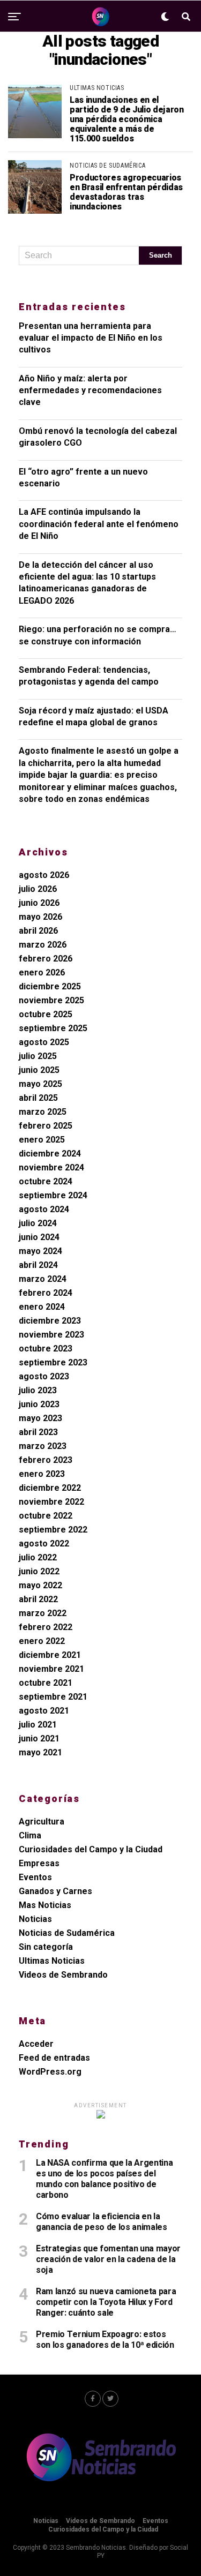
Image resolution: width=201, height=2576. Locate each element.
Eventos (35, 1877)
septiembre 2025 (53, 1028)
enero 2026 (42, 972)
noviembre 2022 (51, 1502)
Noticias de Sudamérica (67, 1933)
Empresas (39, 1863)
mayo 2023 (40, 1418)
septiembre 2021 (53, 1697)
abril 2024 (38, 1265)
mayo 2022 (40, 1585)
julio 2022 (38, 1557)
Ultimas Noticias (52, 1961)
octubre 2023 (46, 1349)
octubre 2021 (46, 1683)
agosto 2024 (44, 1209)
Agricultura (42, 1822)
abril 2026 (38, 931)
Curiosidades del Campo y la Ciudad (91, 1849)
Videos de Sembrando (63, 1975)
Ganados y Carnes (55, 1891)
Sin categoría (46, 1947)
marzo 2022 (43, 1613)
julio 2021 (38, 1725)
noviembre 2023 (51, 1335)
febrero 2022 (46, 1627)
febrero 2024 (46, 1293)
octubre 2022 (46, 1516)
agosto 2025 (44, 1042)
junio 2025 (39, 1070)
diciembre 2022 (50, 1488)
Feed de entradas (54, 2058)
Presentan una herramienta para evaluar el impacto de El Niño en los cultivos (91, 338)
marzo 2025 (43, 1112)
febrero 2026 (46, 959)
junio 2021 (39, 1738)
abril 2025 (38, 1098)
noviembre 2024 (51, 1167)
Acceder (36, 2044)
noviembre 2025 (51, 1000)
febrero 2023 (46, 1460)
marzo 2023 (43, 1446)
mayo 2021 (40, 1752)
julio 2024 (38, 1223)
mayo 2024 (40, 1251)
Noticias (35, 1919)
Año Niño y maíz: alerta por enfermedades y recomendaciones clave (90, 390)
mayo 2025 (40, 1084)
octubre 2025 (46, 1014)
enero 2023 (42, 1474)
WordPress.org (50, 2072)
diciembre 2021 (50, 1655)
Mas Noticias (45, 1905)
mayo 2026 (40, 917)
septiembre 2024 (53, 1195)
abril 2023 (38, 1432)
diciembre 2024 (50, 1154)
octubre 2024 (46, 1181)
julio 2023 (38, 1390)
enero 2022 (42, 1641)
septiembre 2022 (53, 1530)
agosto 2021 (44, 1711)
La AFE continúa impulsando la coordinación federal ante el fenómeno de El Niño (99, 524)
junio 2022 (39, 1571)
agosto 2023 (44, 1376)
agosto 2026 (44, 875)
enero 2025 (42, 1140)
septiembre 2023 (53, 1362)
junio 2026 (39, 903)
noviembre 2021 (51, 1669)
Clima (30, 1835)
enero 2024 (42, 1307)
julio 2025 (38, 1056)
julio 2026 (38, 889)
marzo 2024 (43, 1279)
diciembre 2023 (50, 1321)
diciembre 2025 (50, 986)
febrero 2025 (46, 1126)
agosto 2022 (44, 1544)
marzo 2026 (43, 945)
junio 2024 (39, 1237)
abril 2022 (38, 1599)
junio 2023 (39, 1404)
